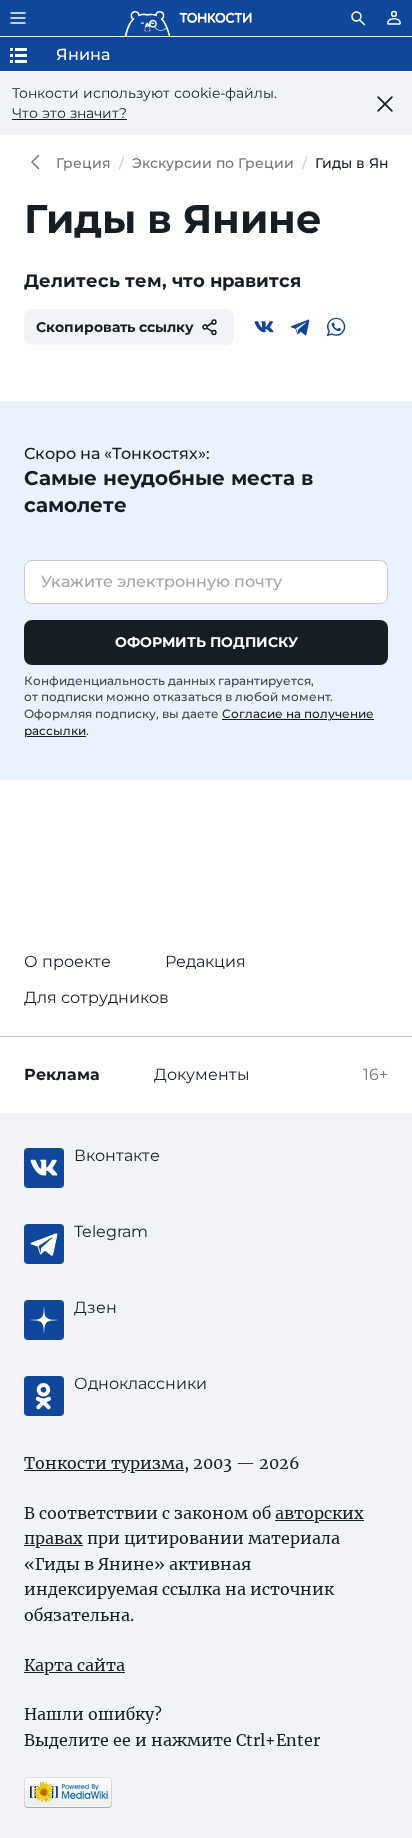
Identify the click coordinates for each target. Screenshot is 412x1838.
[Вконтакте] (264, 327)
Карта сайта (74, 1665)
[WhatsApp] (336, 327)
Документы (202, 1074)
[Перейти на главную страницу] (188, 18)
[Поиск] (358, 18)
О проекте (67, 961)
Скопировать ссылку (115, 327)
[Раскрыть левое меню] (18, 18)
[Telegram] (300, 327)
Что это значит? (69, 113)
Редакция (205, 961)
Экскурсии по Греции (213, 163)
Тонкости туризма (40, 163)
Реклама (62, 1074)
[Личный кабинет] (394, 18)
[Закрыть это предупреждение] (385, 104)
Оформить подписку (206, 642)
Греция (83, 163)
